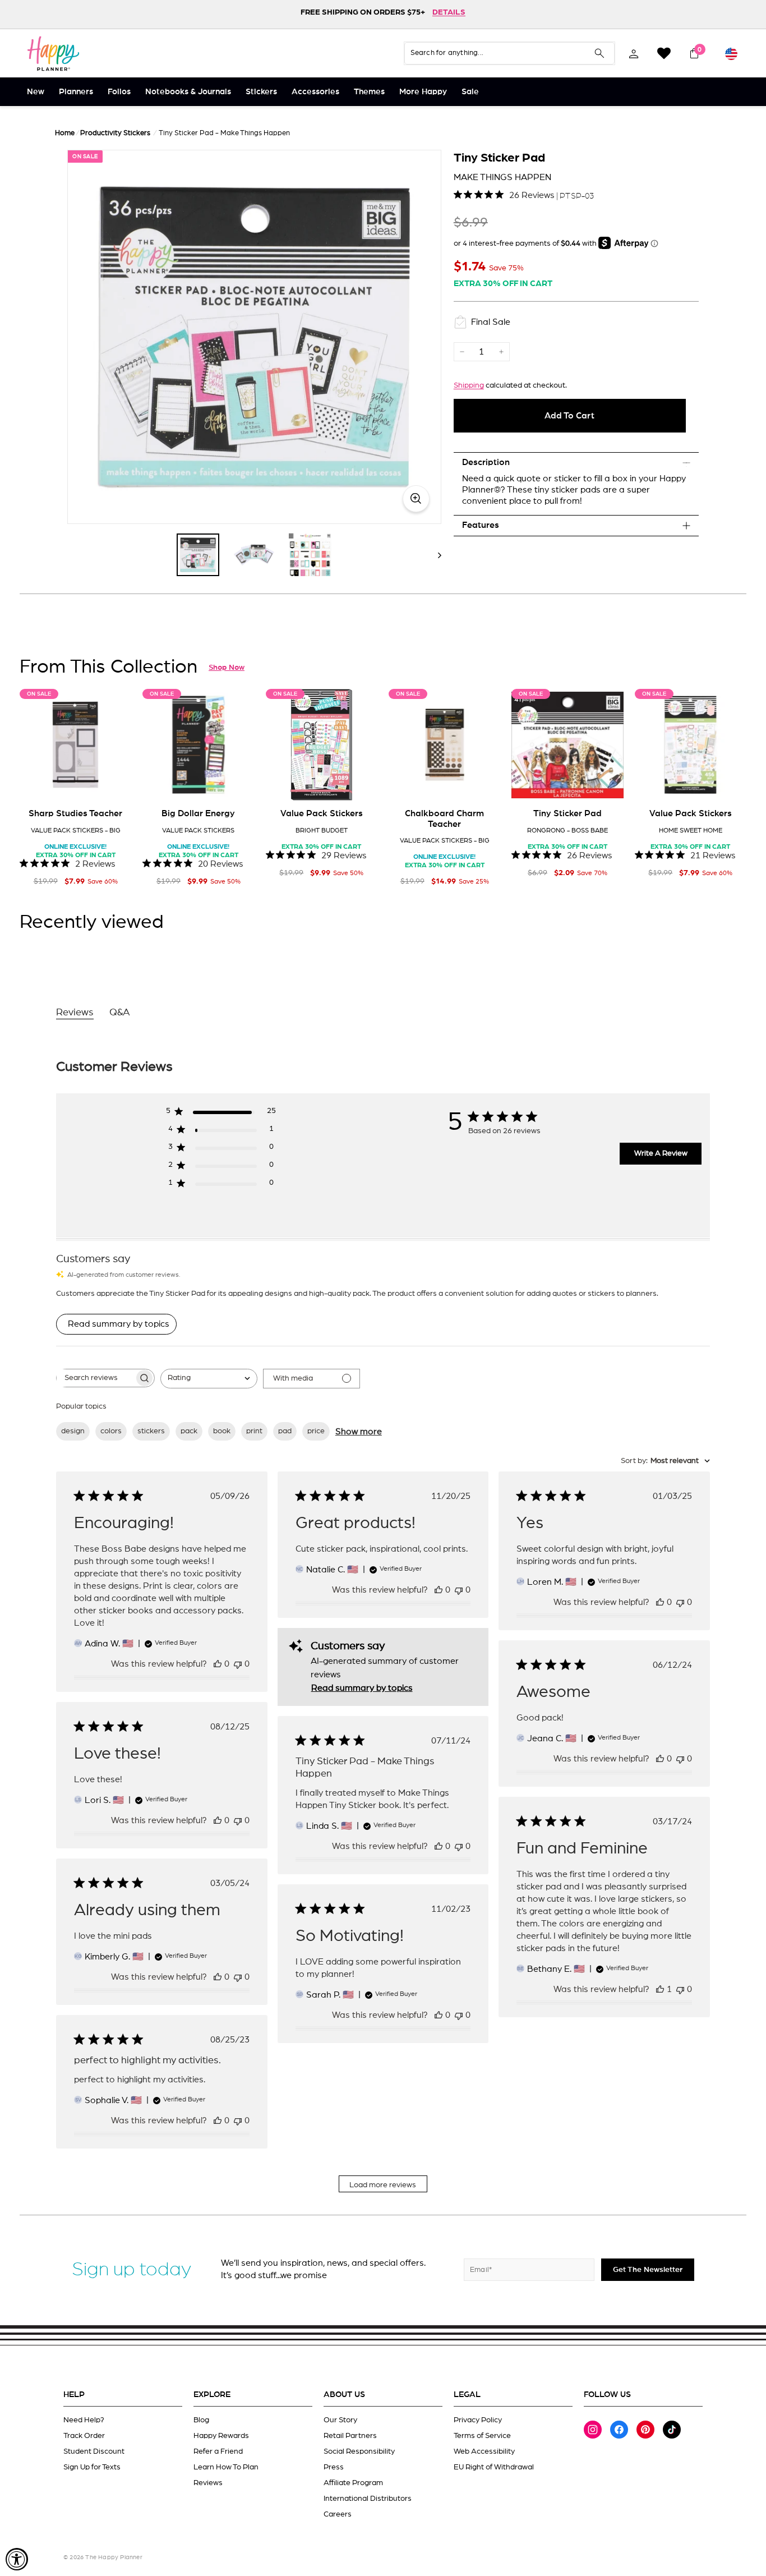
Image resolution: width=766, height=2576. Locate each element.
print (254, 1431)
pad (285, 1431)
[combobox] (209, 1379)
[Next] (434, 555)
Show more (359, 1432)
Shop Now (227, 668)
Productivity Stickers (115, 133)
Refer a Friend (218, 2451)
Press (334, 2467)
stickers (151, 1431)
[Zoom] (254, 337)
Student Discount (94, 2451)
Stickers (261, 92)
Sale (470, 92)
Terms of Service (482, 2436)
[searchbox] (95, 1378)
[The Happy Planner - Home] (53, 53)
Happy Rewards (221, 2436)
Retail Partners (350, 2436)
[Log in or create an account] (634, 53)
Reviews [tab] (75, 1013)
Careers (338, 2514)
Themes (369, 92)
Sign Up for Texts (92, 2467)
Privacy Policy (478, 2420)
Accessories (315, 92)
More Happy (423, 92)
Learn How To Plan (226, 2467)
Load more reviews (383, 2185)
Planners (76, 92)
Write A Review (661, 1153)
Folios (119, 92)
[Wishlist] (664, 53)
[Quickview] (115, 784)
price (316, 1431)
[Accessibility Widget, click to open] (17, 2559)
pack (189, 1431)
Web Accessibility (484, 2451)
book (222, 1431)
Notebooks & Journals (188, 92)
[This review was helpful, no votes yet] (218, 1664)
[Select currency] (731, 53)
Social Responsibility (359, 2451)
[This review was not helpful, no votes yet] (238, 1664)
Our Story (340, 2420)
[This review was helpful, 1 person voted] (660, 1989)
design (73, 1431)
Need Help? (84, 2420)
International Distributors (368, 2499)
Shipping (469, 385)
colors (111, 1431)
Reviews (208, 2483)
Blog (201, 2420)
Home (65, 133)
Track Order (84, 2436)
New (36, 92)
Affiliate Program (353, 2483)
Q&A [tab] (120, 1013)
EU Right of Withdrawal (494, 2467)
